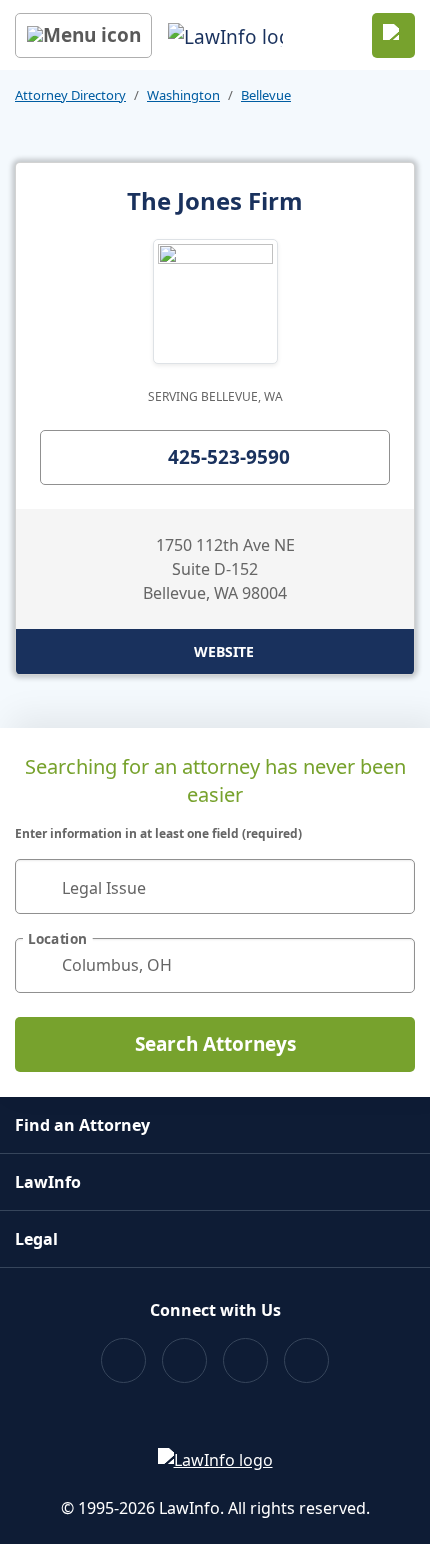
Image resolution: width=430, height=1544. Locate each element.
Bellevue (266, 95)
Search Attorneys (215, 1044)
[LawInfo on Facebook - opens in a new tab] (123, 1360)
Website (224, 651)
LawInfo (48, 1182)
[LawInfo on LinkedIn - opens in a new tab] (306, 1360)
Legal (36, 1239)
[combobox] (215, 886)
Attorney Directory (70, 95)
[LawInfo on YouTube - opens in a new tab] (245, 1360)
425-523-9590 (229, 457)
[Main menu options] (83, 35)
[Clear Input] (391, 886)
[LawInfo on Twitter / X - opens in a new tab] (184, 1360)
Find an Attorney (82, 1125)
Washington (183, 95)
